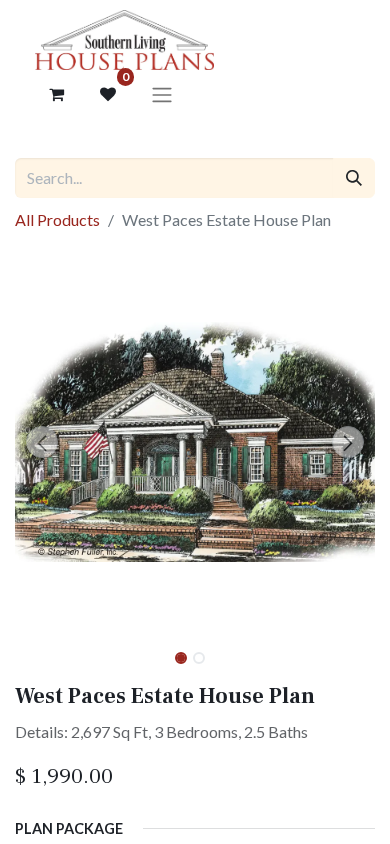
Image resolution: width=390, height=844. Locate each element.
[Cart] (56, 94)
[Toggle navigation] (162, 94)
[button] (42, 442)
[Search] (354, 178)
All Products (57, 219)
